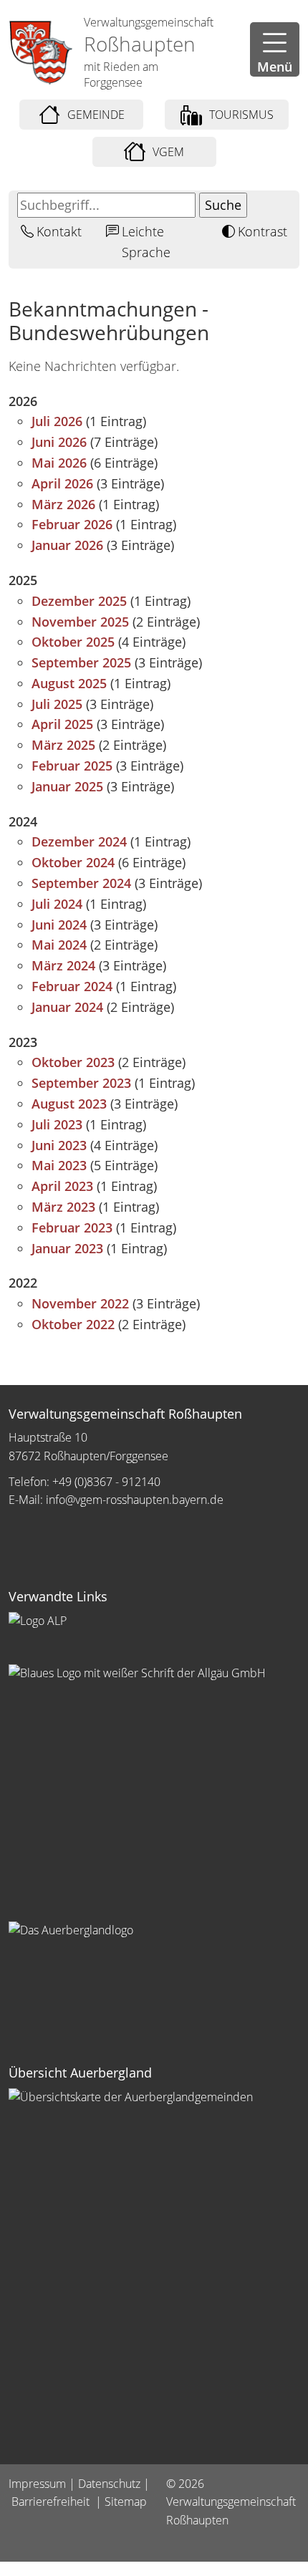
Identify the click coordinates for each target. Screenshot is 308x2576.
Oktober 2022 (73, 1324)
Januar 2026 (67, 545)
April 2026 (62, 483)
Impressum (37, 2484)
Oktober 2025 (73, 642)
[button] (275, 49)
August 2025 (69, 683)
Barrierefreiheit (52, 2502)
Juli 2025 (57, 704)
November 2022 (80, 1303)
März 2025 (63, 745)
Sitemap (126, 2502)
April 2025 (62, 724)
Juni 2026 (59, 442)
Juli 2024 (57, 904)
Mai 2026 (59, 463)
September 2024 (81, 883)
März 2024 (63, 965)
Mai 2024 (59, 945)
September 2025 (81, 662)
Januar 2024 (67, 1007)
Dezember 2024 (79, 841)
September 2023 (81, 1083)
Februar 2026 (72, 524)
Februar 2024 (72, 986)
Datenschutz (109, 2484)
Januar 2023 (67, 1248)
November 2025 (80, 622)
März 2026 (63, 504)
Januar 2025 (67, 786)
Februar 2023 (72, 1227)
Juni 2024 (59, 925)
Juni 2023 (59, 1145)
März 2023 (63, 1207)
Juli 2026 (57, 421)
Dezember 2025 (79, 601)
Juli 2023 (57, 1124)
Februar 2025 (72, 766)
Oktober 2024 (73, 862)
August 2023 (69, 1104)
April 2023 (62, 1186)
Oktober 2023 (73, 1062)
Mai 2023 (59, 1165)
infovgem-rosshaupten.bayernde (135, 1500)
